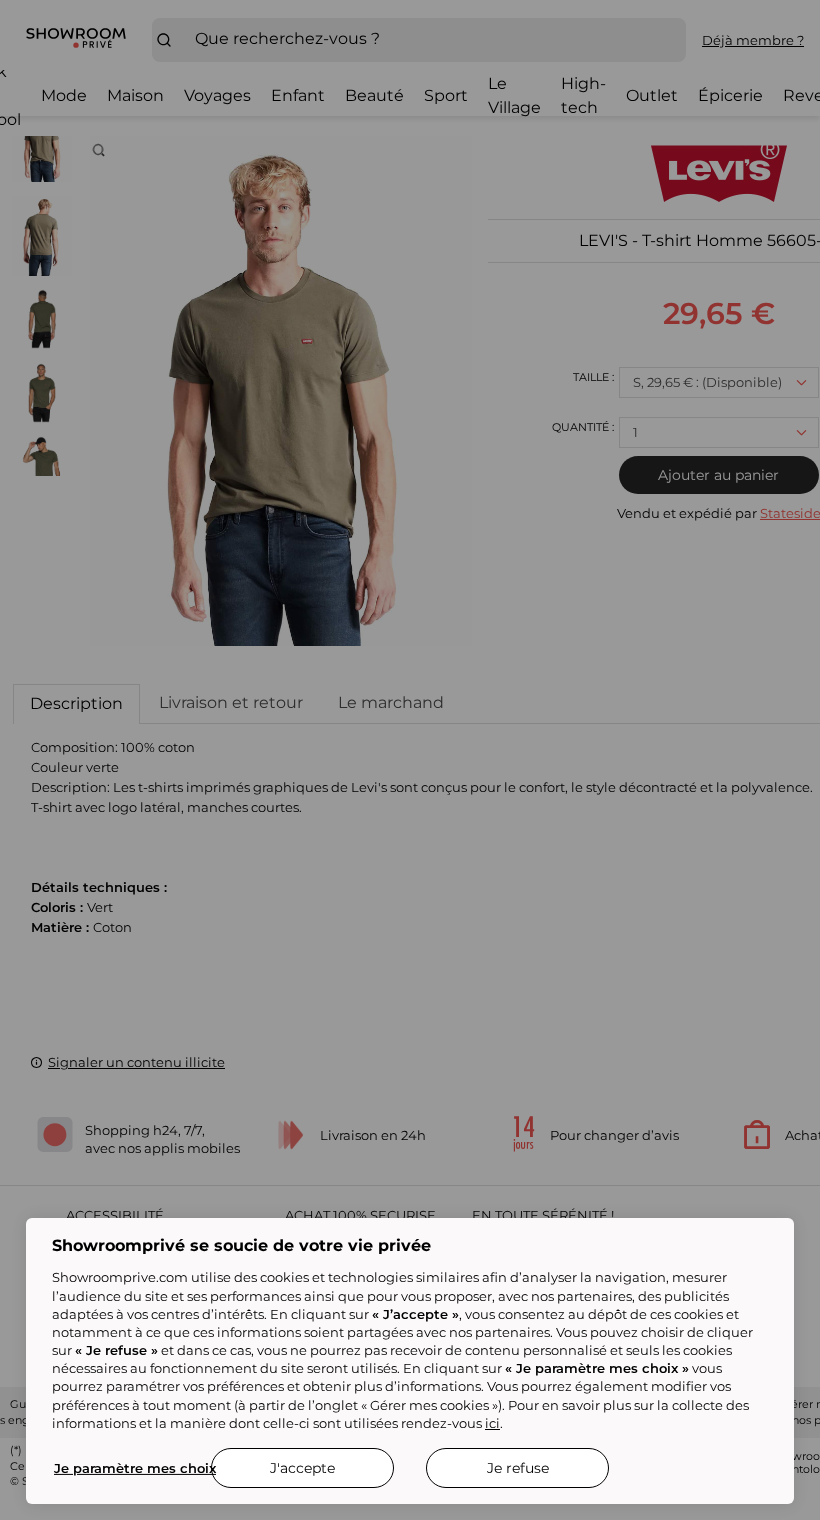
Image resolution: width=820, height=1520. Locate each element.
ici (492, 1423)
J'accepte (302, 1468)
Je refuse (518, 1468)
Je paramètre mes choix (135, 1468)
